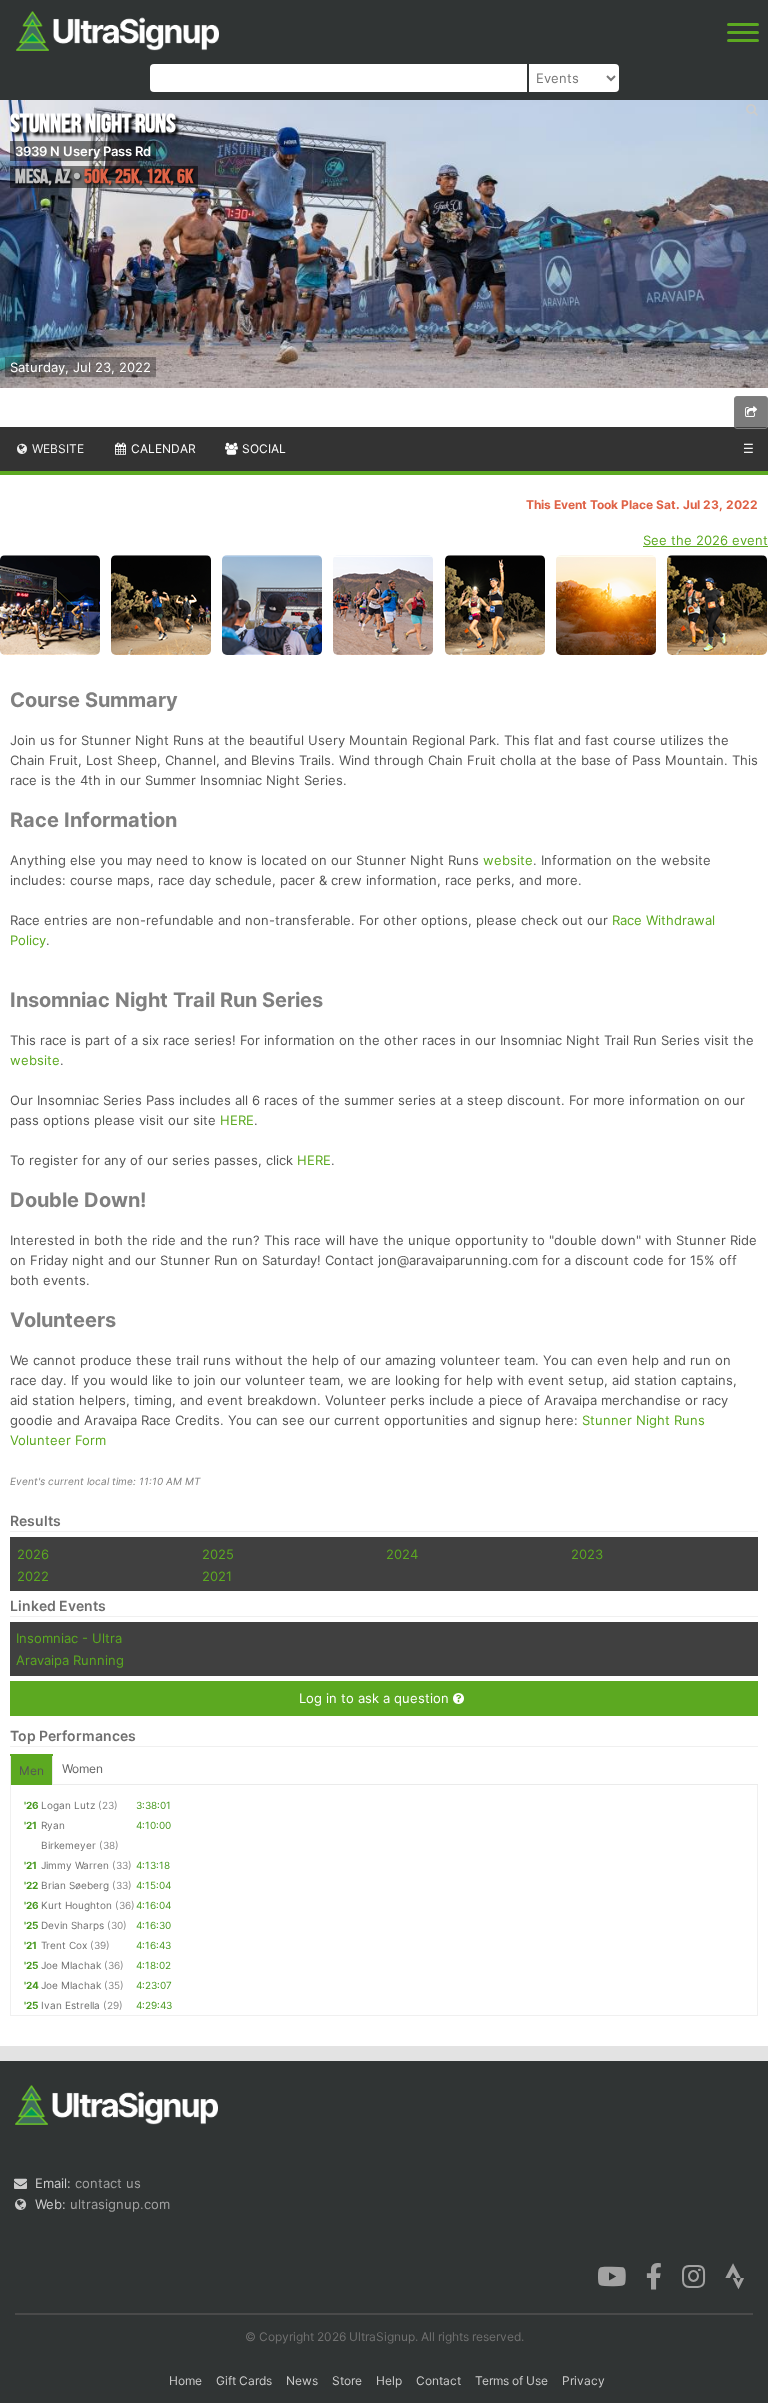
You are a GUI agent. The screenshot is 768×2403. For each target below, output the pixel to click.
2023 (587, 1554)
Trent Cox (64, 1945)
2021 (217, 1576)
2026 (33, 1554)
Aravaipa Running (70, 1660)
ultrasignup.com (120, 2204)
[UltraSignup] (117, 29)
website (508, 860)
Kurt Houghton (76, 1905)
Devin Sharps (72, 1925)
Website (56, 448)
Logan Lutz (68, 1805)
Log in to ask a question (376, 1698)
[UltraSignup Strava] (735, 2275)
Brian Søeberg (75, 1885)
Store (347, 2380)
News (302, 2380)
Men (31, 1770)
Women (82, 1768)
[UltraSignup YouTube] (611, 2275)
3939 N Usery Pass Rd (83, 151)
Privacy (583, 2380)
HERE (237, 1120)
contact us (108, 2183)
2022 (33, 1576)
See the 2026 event (705, 540)
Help (389, 2380)
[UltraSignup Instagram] (693, 2275)
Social (262, 448)
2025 (218, 1554)
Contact (438, 2380)
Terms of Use (511, 2380)
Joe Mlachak (71, 1965)
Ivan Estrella (70, 2005)
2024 (402, 1554)
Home (185, 2380)
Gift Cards (244, 2380)
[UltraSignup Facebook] (654, 2275)
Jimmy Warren (75, 1865)
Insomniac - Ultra (69, 1638)
